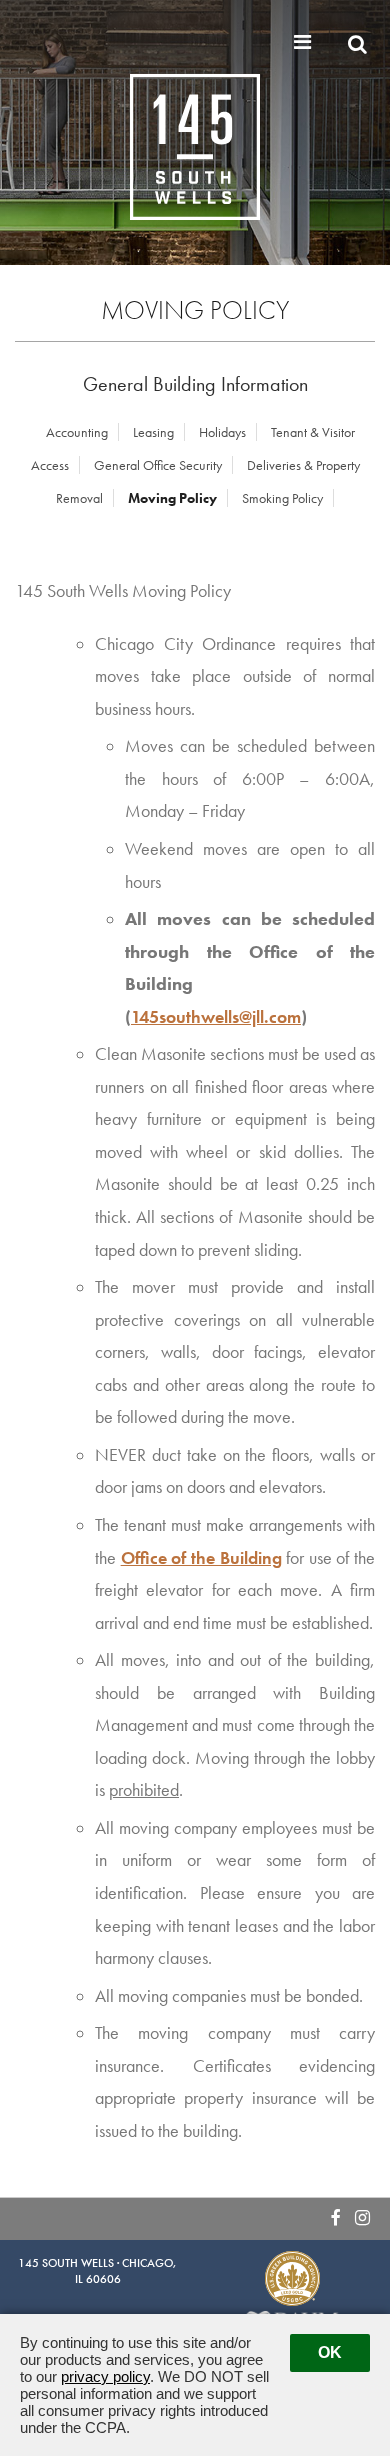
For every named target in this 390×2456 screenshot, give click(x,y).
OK (330, 2352)
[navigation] (305, 42)
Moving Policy (172, 498)
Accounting (77, 432)
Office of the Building (201, 1558)
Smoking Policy (282, 498)
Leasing (153, 432)
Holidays (222, 432)
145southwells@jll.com (216, 1017)
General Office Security (158, 465)
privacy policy (105, 2376)
